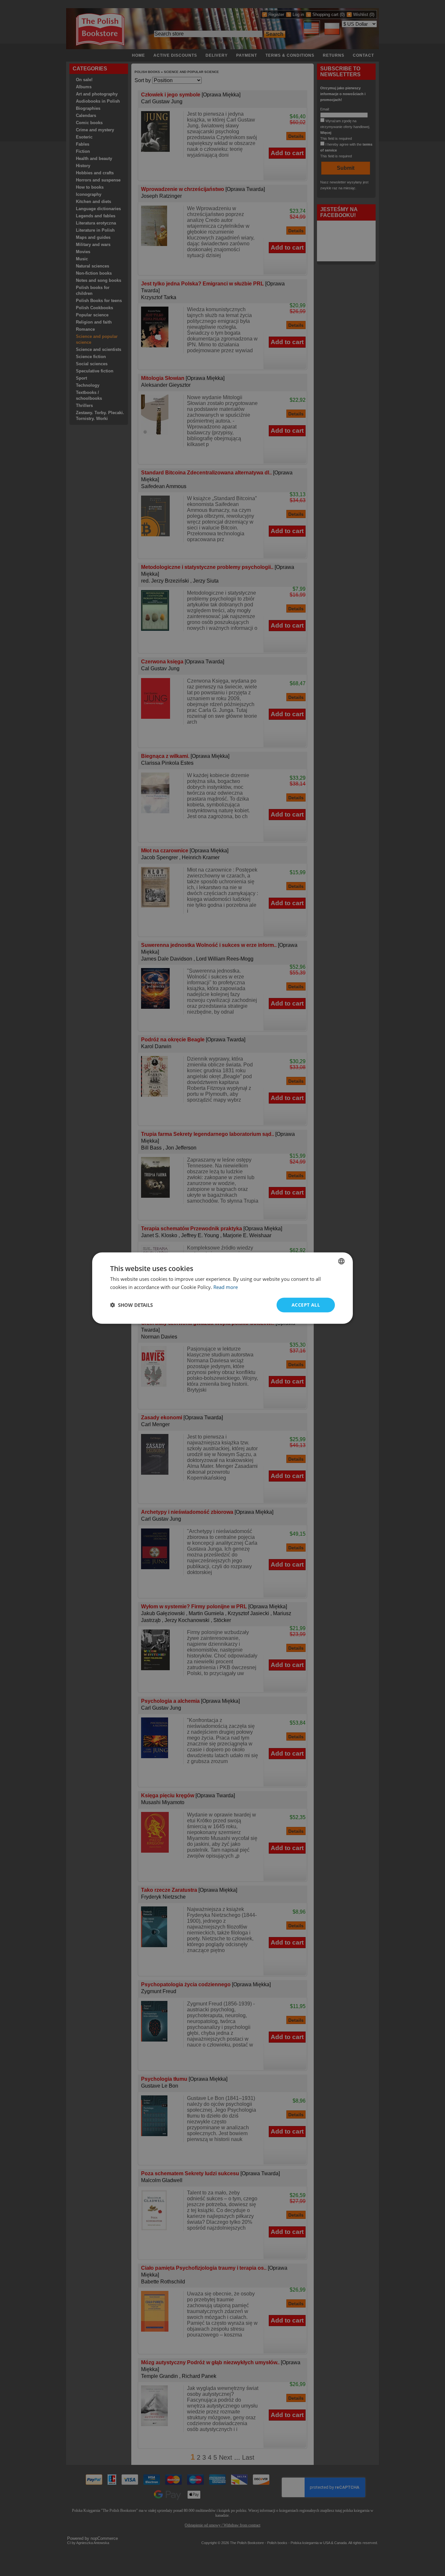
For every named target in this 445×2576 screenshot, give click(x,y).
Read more (226, 1287)
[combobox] (341, 1261)
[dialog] (223, 1288)
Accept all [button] (306, 1305)
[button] (131, 1305)
